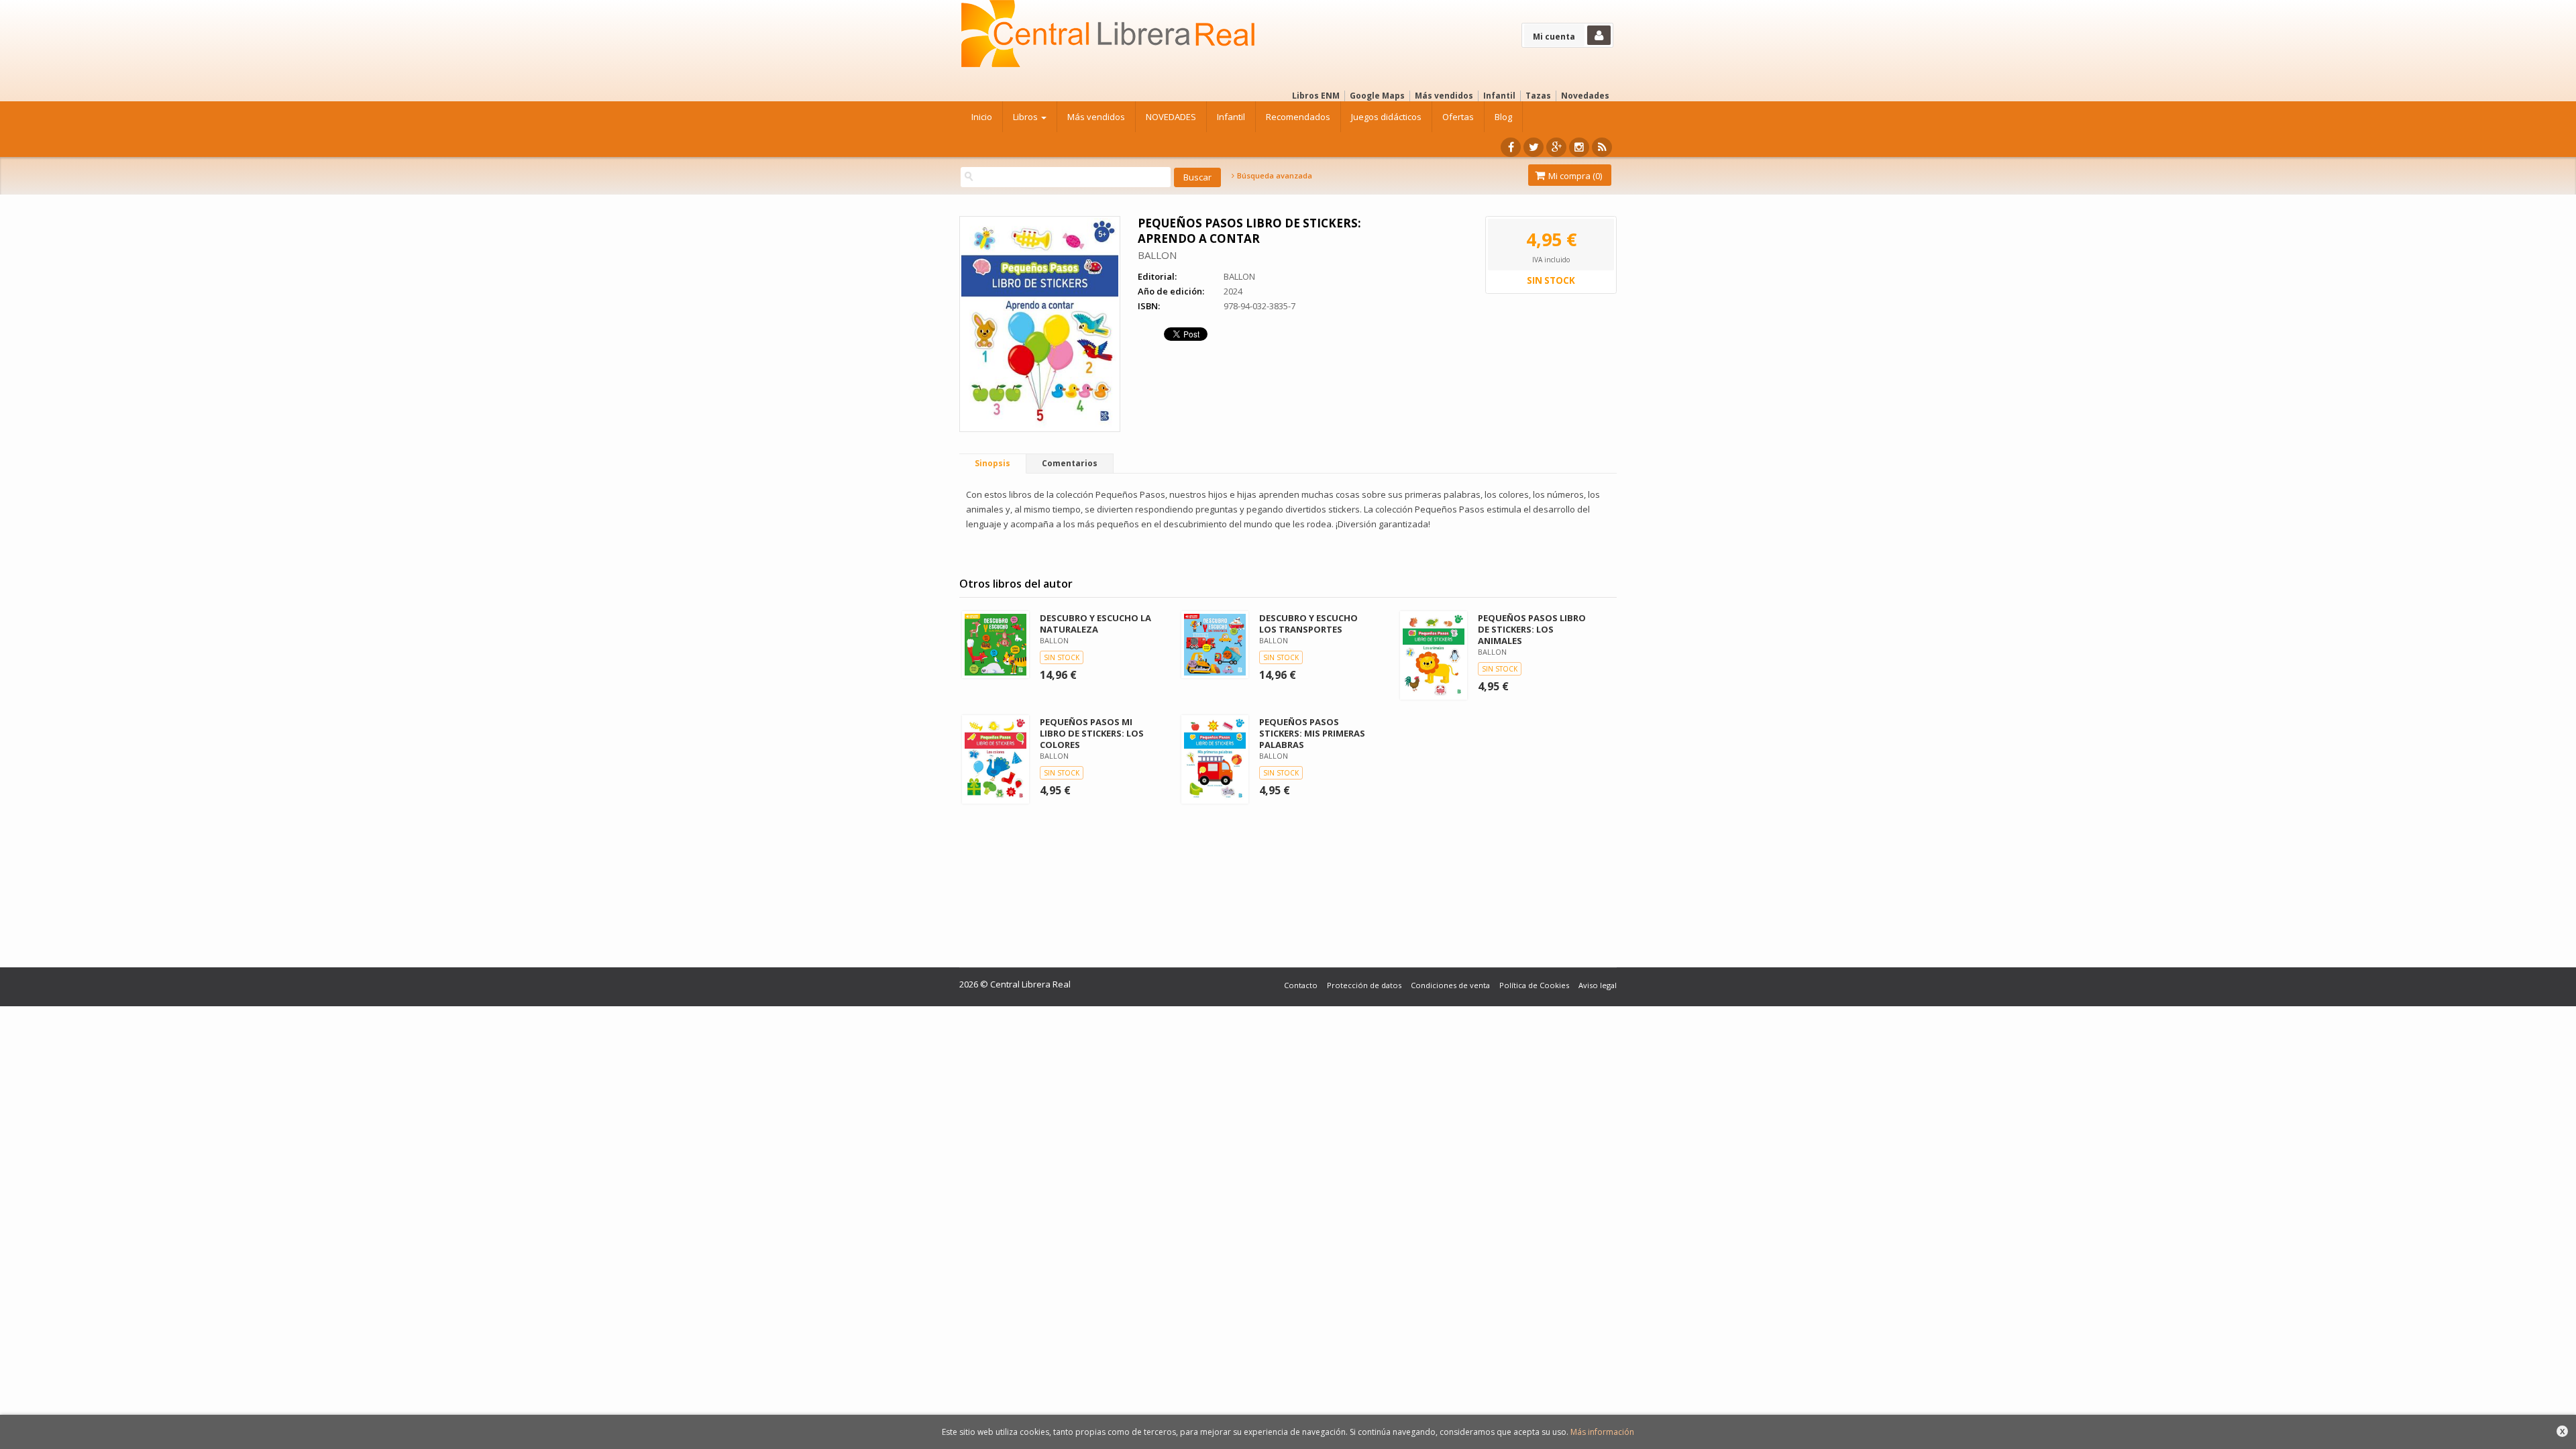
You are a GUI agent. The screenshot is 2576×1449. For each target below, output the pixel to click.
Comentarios (1070, 463)
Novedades (1585, 96)
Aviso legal (1598, 985)
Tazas (1538, 96)
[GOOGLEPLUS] (1556, 147)
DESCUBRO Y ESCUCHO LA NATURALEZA (1095, 624)
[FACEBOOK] (1511, 147)
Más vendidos (1444, 96)
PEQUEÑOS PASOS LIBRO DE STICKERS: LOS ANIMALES (1532, 629)
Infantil (1499, 96)
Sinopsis (992, 463)
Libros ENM (1316, 96)
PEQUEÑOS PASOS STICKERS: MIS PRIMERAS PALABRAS (1312, 733)
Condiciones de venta (1450, 985)
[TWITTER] (1534, 147)
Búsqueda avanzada (1274, 176)
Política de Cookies (1534, 985)
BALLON (1157, 255)
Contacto (1301, 985)
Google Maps (1377, 96)
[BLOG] (1602, 147)
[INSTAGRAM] (1579, 147)
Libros (1026, 117)
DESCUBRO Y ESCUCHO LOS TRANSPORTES (1308, 624)
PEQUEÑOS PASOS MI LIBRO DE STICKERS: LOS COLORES (1092, 733)
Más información (1602, 1432)
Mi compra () (1574, 176)
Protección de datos (1364, 985)
